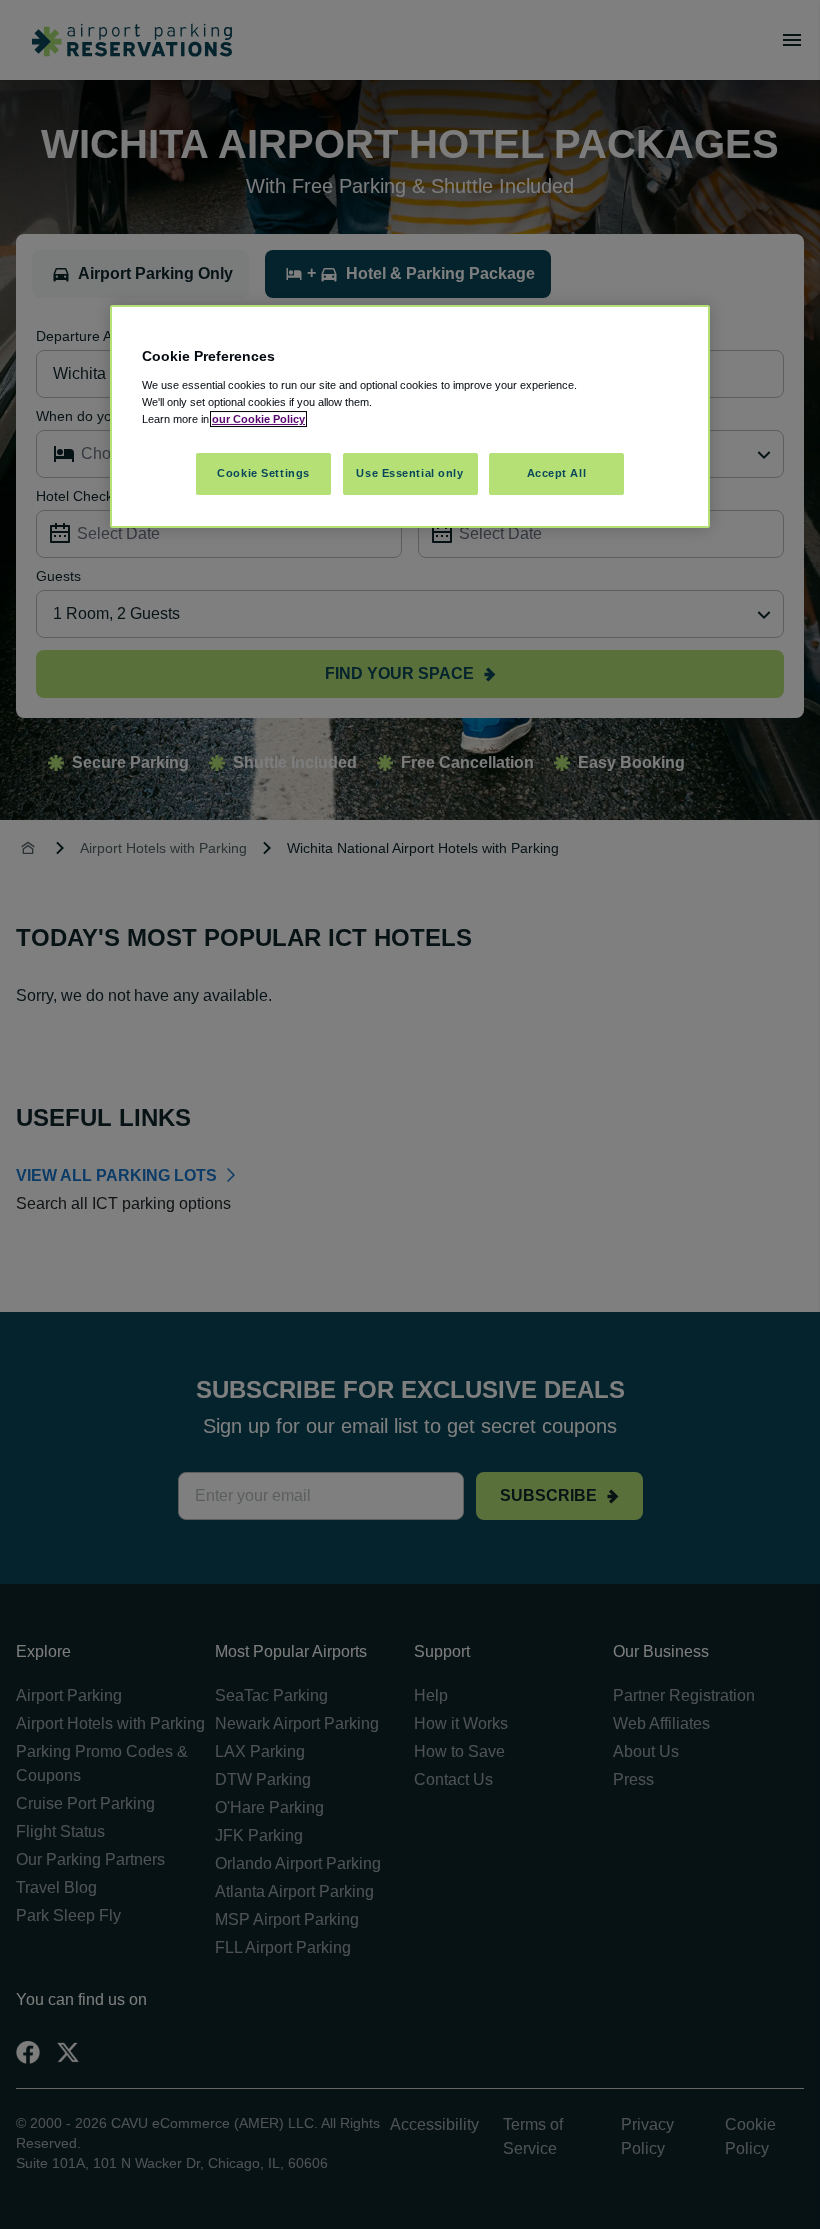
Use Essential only (409, 473)
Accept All (557, 473)
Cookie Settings (263, 473)
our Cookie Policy (258, 419)
